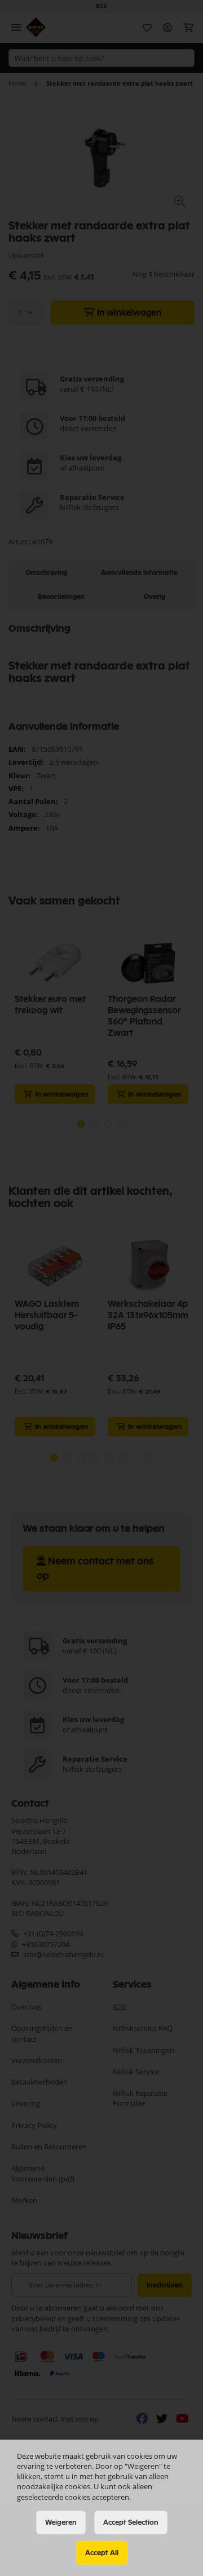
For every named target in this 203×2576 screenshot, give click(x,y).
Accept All (102, 2553)
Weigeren (61, 2522)
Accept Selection (131, 2522)
